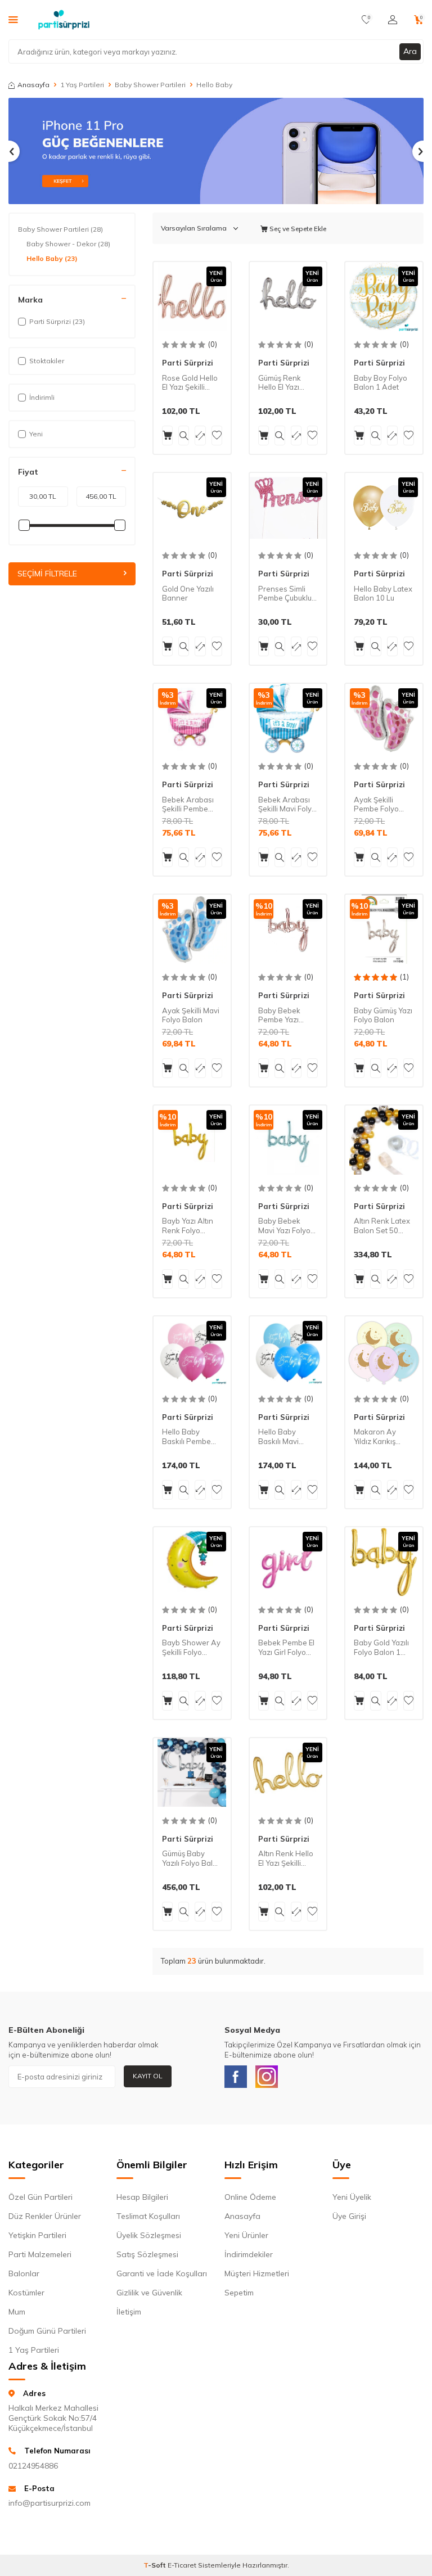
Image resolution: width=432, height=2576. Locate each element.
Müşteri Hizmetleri (257, 2273)
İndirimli (42, 397)
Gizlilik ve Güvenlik (149, 2293)
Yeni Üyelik (352, 2197)
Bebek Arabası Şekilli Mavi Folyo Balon (287, 805)
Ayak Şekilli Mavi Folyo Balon (191, 1015)
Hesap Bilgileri (142, 2197)
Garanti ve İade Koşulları (162, 2273)
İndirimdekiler (249, 2254)
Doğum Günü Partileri (47, 2331)
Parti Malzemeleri (40, 2254)
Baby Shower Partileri (150, 85)
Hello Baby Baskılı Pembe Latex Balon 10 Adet (188, 1437)
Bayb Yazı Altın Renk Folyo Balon (188, 1226)
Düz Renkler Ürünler (45, 2216)
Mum (17, 2312)
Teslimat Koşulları (148, 2216)
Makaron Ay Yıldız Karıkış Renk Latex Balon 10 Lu (375, 1437)
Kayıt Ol (148, 2076)
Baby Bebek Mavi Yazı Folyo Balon (284, 1226)
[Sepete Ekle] (167, 436)
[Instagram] (267, 2077)
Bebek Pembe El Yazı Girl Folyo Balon (286, 1648)
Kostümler (26, 2293)
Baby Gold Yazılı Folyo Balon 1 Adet (381, 1648)
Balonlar (24, 2273)
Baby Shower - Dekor (68, 244)
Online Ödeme (250, 2197)
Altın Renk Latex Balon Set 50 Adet (382, 1226)
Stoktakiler (47, 361)
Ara (410, 51)
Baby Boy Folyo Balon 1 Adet (381, 383)
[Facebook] (236, 2077)
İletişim (129, 2312)
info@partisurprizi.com (49, 2503)
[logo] (64, 20)
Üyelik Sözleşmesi (149, 2235)
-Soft (156, 2565)
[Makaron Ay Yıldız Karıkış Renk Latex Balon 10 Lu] (384, 1351)
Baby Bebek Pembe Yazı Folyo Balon (279, 1016)
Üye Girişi (349, 2216)
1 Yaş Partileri (82, 85)
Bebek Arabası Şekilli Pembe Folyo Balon (188, 805)
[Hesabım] (393, 20)
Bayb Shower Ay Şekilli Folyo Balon (191, 1648)
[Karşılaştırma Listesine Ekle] (200, 436)
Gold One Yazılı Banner (188, 594)
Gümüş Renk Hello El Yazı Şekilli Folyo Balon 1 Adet (281, 383)
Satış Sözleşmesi (147, 2254)
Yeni (36, 434)
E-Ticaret (182, 2565)
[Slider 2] (216, 151)
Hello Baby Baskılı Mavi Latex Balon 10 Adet (284, 1437)
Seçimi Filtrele (47, 574)
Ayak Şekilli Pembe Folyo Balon (376, 805)
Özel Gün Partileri (40, 2197)
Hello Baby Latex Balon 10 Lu (383, 594)
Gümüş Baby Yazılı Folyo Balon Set (192, 1858)
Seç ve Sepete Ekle (297, 229)
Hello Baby (52, 258)
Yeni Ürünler (246, 2235)
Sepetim (239, 2293)
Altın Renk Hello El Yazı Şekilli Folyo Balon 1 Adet (286, 1858)
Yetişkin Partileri (37, 2235)
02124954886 (33, 2466)
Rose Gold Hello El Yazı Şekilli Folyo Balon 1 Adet (190, 383)
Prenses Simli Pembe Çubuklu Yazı (285, 594)
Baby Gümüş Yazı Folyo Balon (383, 1015)
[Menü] (13, 19)
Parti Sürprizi (188, 363)
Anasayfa (33, 85)
